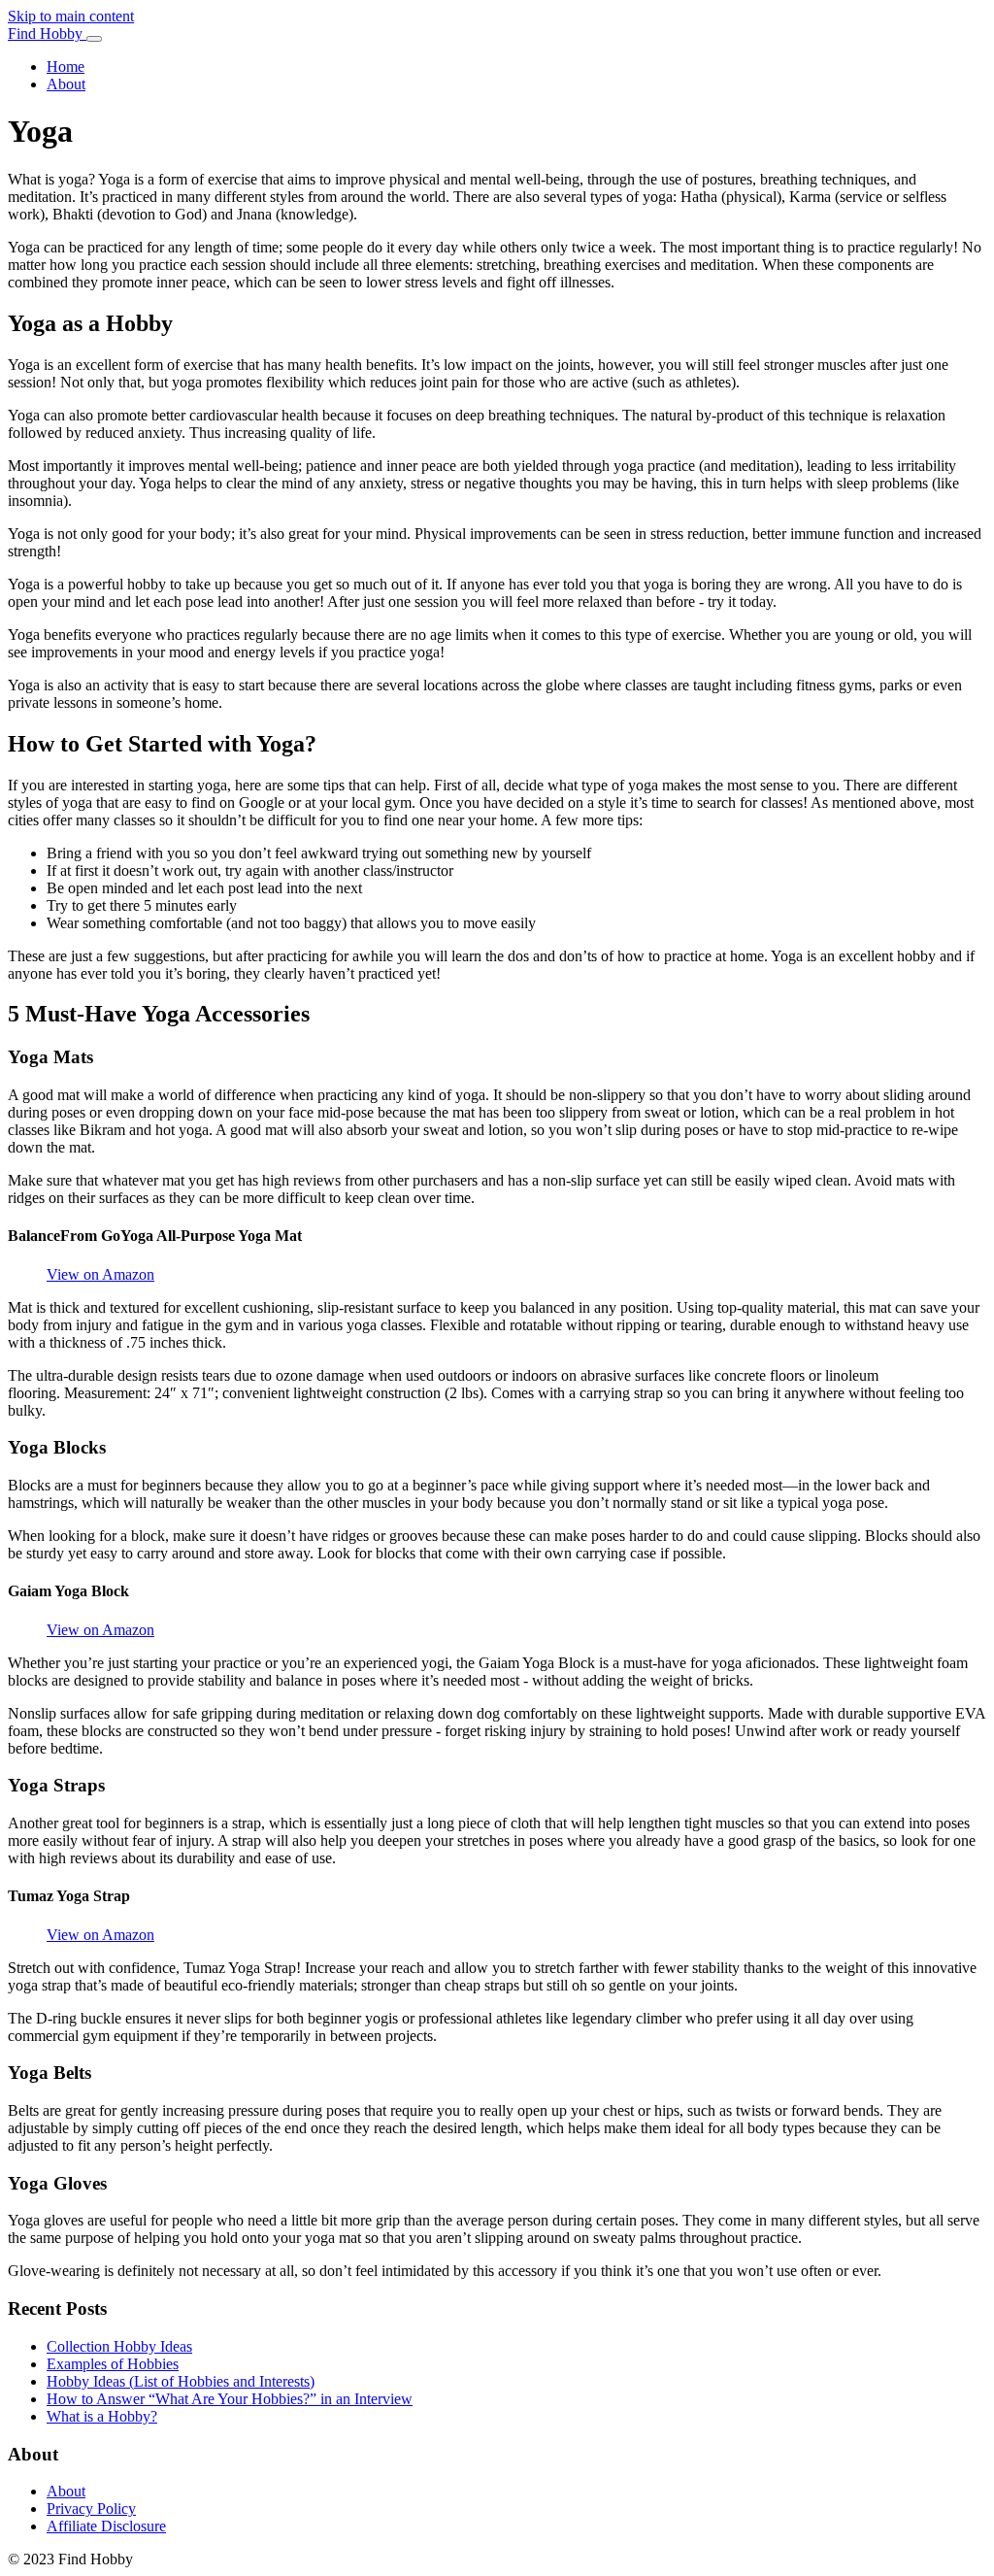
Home (66, 67)
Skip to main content (71, 16)
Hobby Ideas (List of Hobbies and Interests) (181, 2381)
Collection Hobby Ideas (119, 2346)
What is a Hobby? (102, 2416)
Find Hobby (47, 33)
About (66, 84)
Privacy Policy (91, 2509)
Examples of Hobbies (113, 2364)
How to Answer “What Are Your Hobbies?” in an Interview (230, 2399)
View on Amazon (100, 1274)
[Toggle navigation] (94, 39)
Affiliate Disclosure (106, 2526)
